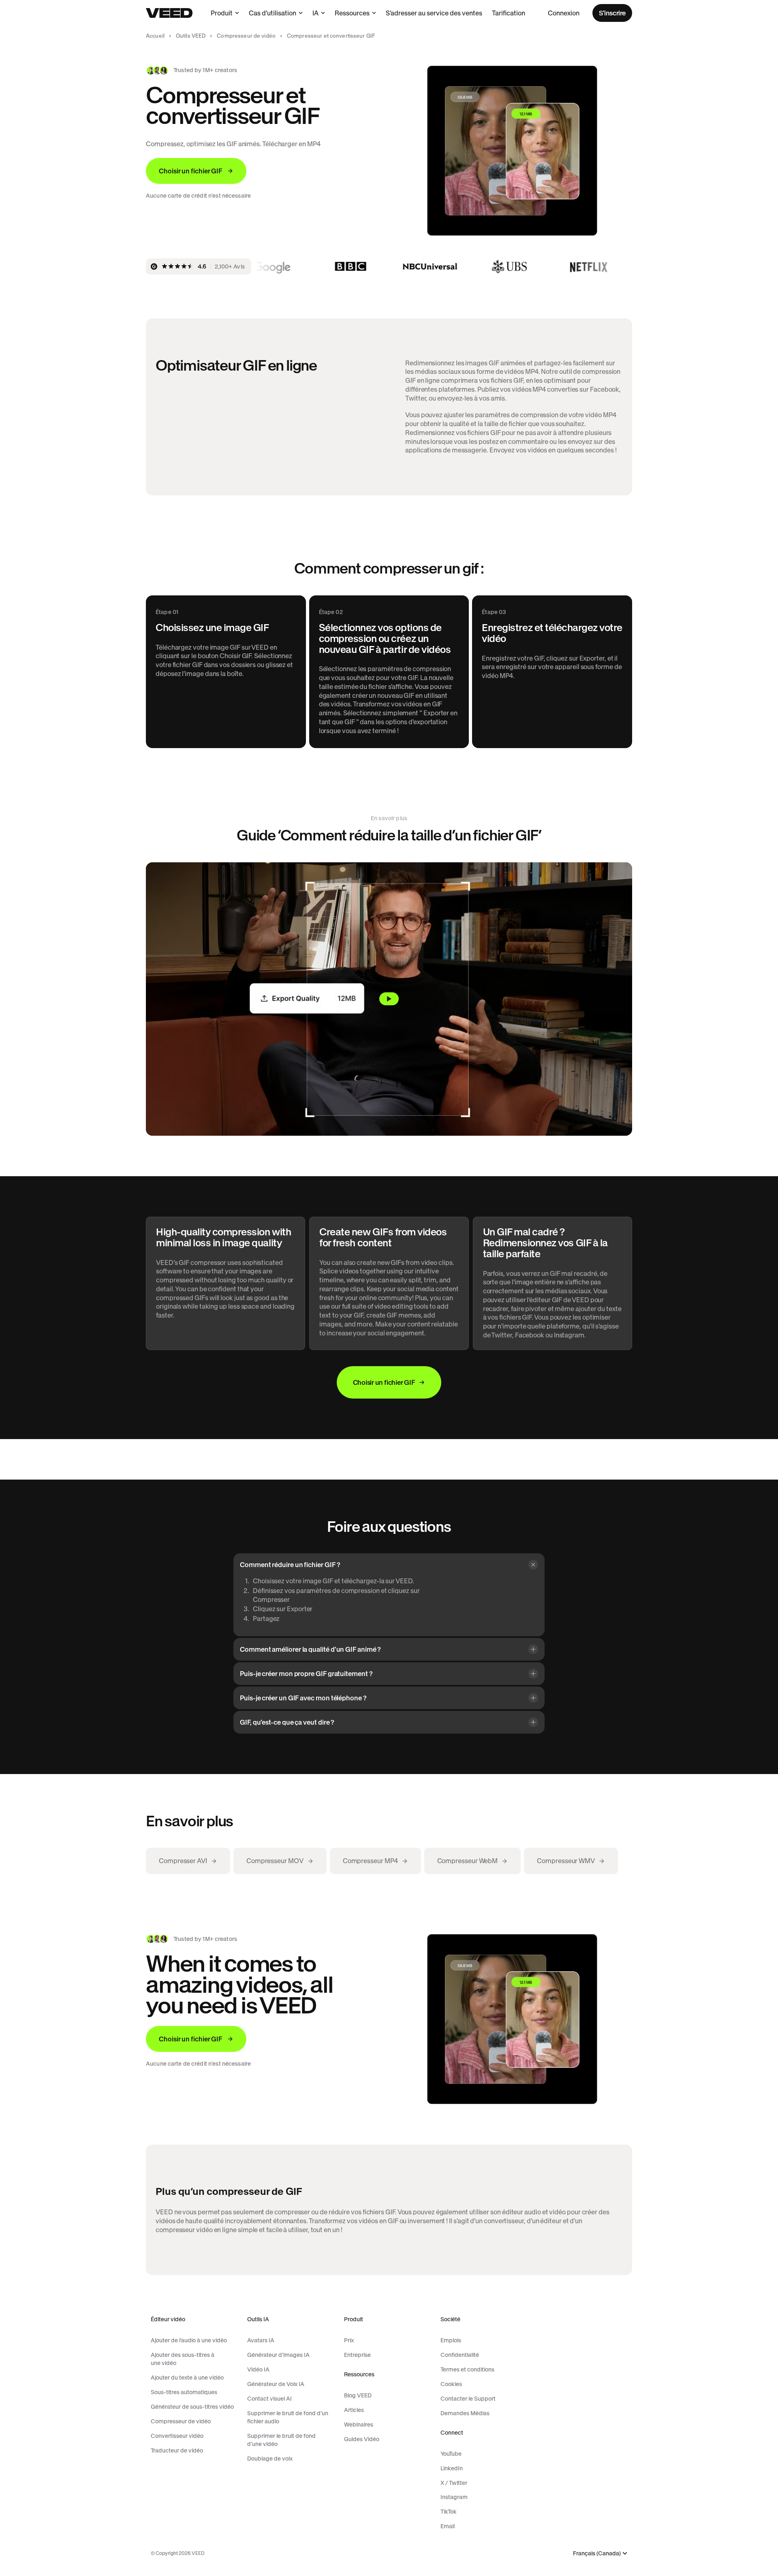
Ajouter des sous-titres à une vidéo (183, 2359)
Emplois (451, 2340)
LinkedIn (452, 2468)
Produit (222, 13)
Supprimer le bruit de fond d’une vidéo (281, 2440)
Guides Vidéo (362, 2439)
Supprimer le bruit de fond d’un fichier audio (288, 2417)
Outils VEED (191, 36)
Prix (349, 2340)
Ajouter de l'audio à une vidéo (189, 2340)
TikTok (449, 2512)
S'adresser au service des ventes (434, 13)
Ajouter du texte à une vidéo (187, 2378)
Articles (354, 2410)
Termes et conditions (467, 2369)
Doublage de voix (270, 2459)
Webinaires (359, 2425)
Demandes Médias (465, 2413)
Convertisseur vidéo (177, 2436)
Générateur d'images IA (278, 2355)
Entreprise (357, 2355)
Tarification (509, 13)
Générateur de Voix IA (276, 2384)
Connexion (564, 13)
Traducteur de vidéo (177, 2450)
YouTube (451, 2454)
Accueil (155, 36)
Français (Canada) (597, 2554)
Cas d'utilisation (273, 13)
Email (448, 2526)
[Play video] (389, 999)
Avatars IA (261, 2340)
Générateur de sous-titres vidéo (192, 2407)
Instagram (454, 2497)
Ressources (352, 13)
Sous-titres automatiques (184, 2392)
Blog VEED (358, 2395)
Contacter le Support (468, 2399)
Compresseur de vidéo (246, 36)
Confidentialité (460, 2355)
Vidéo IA (258, 2369)
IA (315, 13)
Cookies (451, 2384)
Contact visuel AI (269, 2399)
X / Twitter (454, 2483)
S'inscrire (612, 13)
